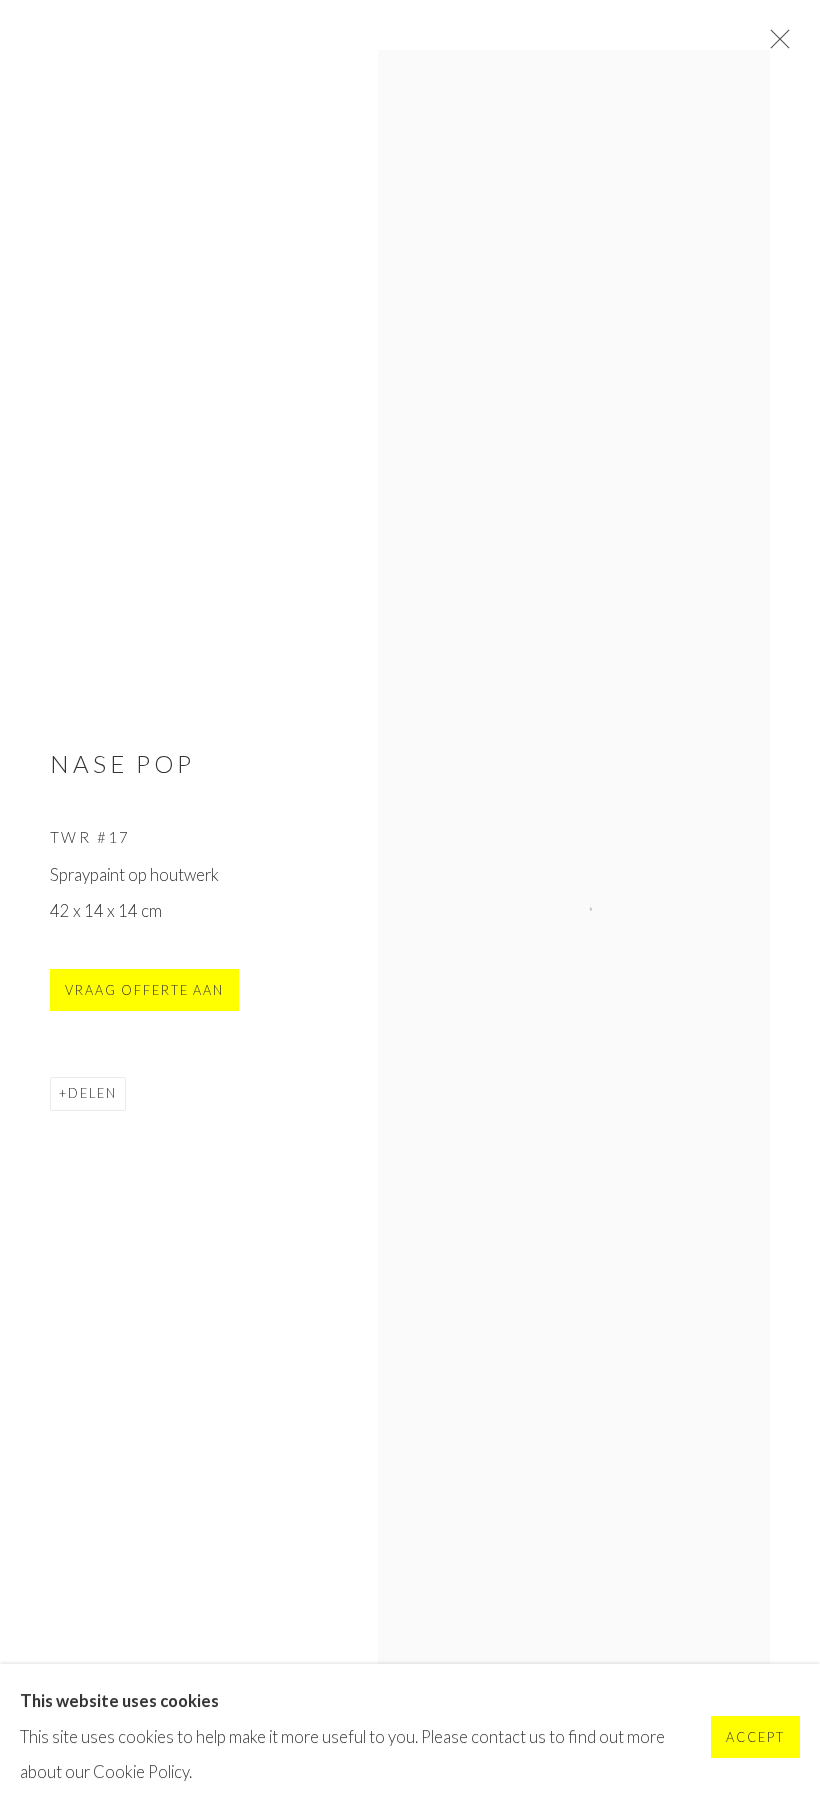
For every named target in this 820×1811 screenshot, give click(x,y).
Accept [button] (755, 1738)
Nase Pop (122, 763)
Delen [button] (92, 1093)
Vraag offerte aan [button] (144, 990)
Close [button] (775, 45)
